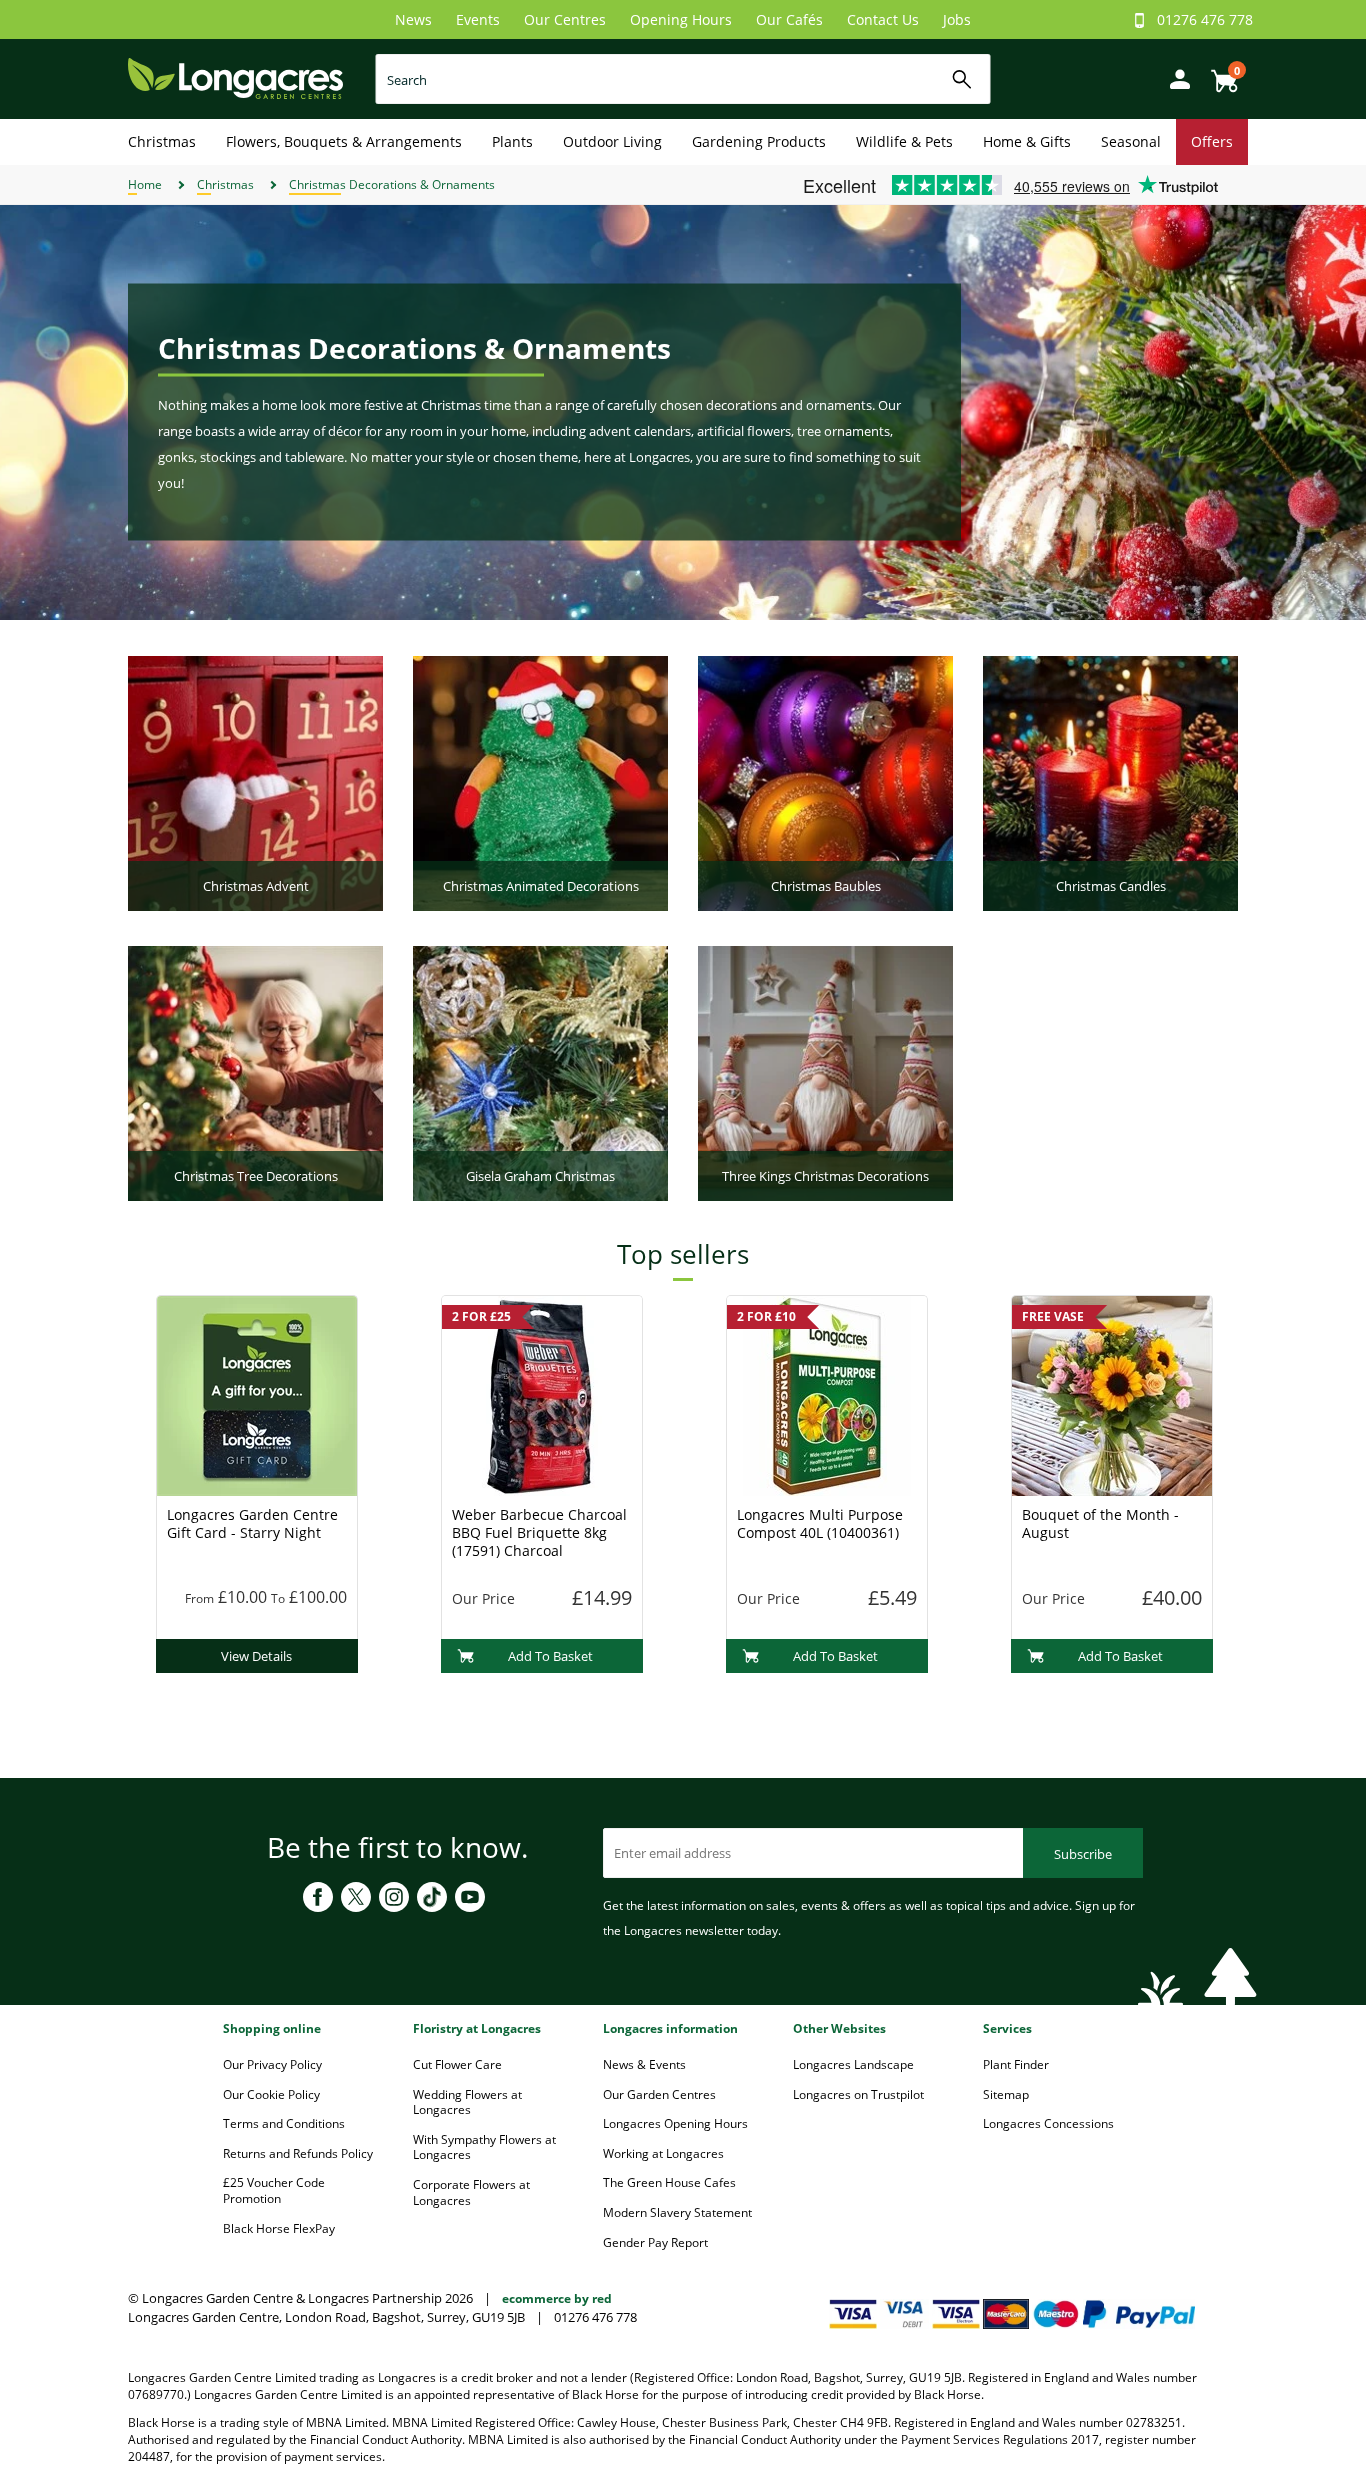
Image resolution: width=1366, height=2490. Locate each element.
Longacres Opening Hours (675, 2123)
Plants (512, 141)
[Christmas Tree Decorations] (255, 1072)
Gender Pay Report (655, 2242)
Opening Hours (681, 19)
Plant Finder (1016, 2064)
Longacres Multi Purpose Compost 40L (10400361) (820, 1523)
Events (478, 19)
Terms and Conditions (284, 2123)
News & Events (644, 2064)
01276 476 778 (1205, 19)
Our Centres (565, 19)
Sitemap (1006, 2094)
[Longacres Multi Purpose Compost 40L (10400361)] (827, 1394)
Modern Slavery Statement (677, 2212)
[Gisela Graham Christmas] (540, 1072)
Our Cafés (789, 19)
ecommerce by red (557, 2298)
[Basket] (1219, 73)
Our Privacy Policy (272, 2064)
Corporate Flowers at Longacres (471, 2192)
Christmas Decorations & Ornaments (392, 184)
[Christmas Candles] (1110, 782)
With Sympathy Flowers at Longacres (484, 2147)
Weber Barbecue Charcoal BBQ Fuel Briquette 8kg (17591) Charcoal (539, 1532)
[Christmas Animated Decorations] (540, 782)
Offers (1212, 141)
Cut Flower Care (457, 2064)
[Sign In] (1175, 77)
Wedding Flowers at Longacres (467, 2102)
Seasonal (1131, 141)
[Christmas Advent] (255, 782)
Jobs (957, 19)
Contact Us (883, 19)
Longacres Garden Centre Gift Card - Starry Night (252, 1523)
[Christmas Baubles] (825, 782)
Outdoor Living (612, 141)
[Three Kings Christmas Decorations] (825, 1072)
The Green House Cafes (669, 2182)
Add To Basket (550, 1656)
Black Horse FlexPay (279, 2228)
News (413, 19)
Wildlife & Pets (904, 141)
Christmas (162, 141)
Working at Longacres (663, 2153)
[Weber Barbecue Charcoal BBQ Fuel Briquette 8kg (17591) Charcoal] (542, 1394)
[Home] (235, 77)
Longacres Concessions (1048, 2123)
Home (145, 184)
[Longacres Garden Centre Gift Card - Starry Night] (257, 1394)
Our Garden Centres (659, 2094)
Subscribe (1083, 1854)
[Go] (962, 79)
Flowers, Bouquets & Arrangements (344, 141)
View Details (256, 1656)
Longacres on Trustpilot (858, 2094)
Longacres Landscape (853, 2064)
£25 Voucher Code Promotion (274, 2190)
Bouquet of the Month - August (1100, 1523)
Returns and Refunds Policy (298, 2153)
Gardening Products (759, 141)
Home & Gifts (1027, 141)
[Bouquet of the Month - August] (1112, 1394)
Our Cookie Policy (271, 2094)
